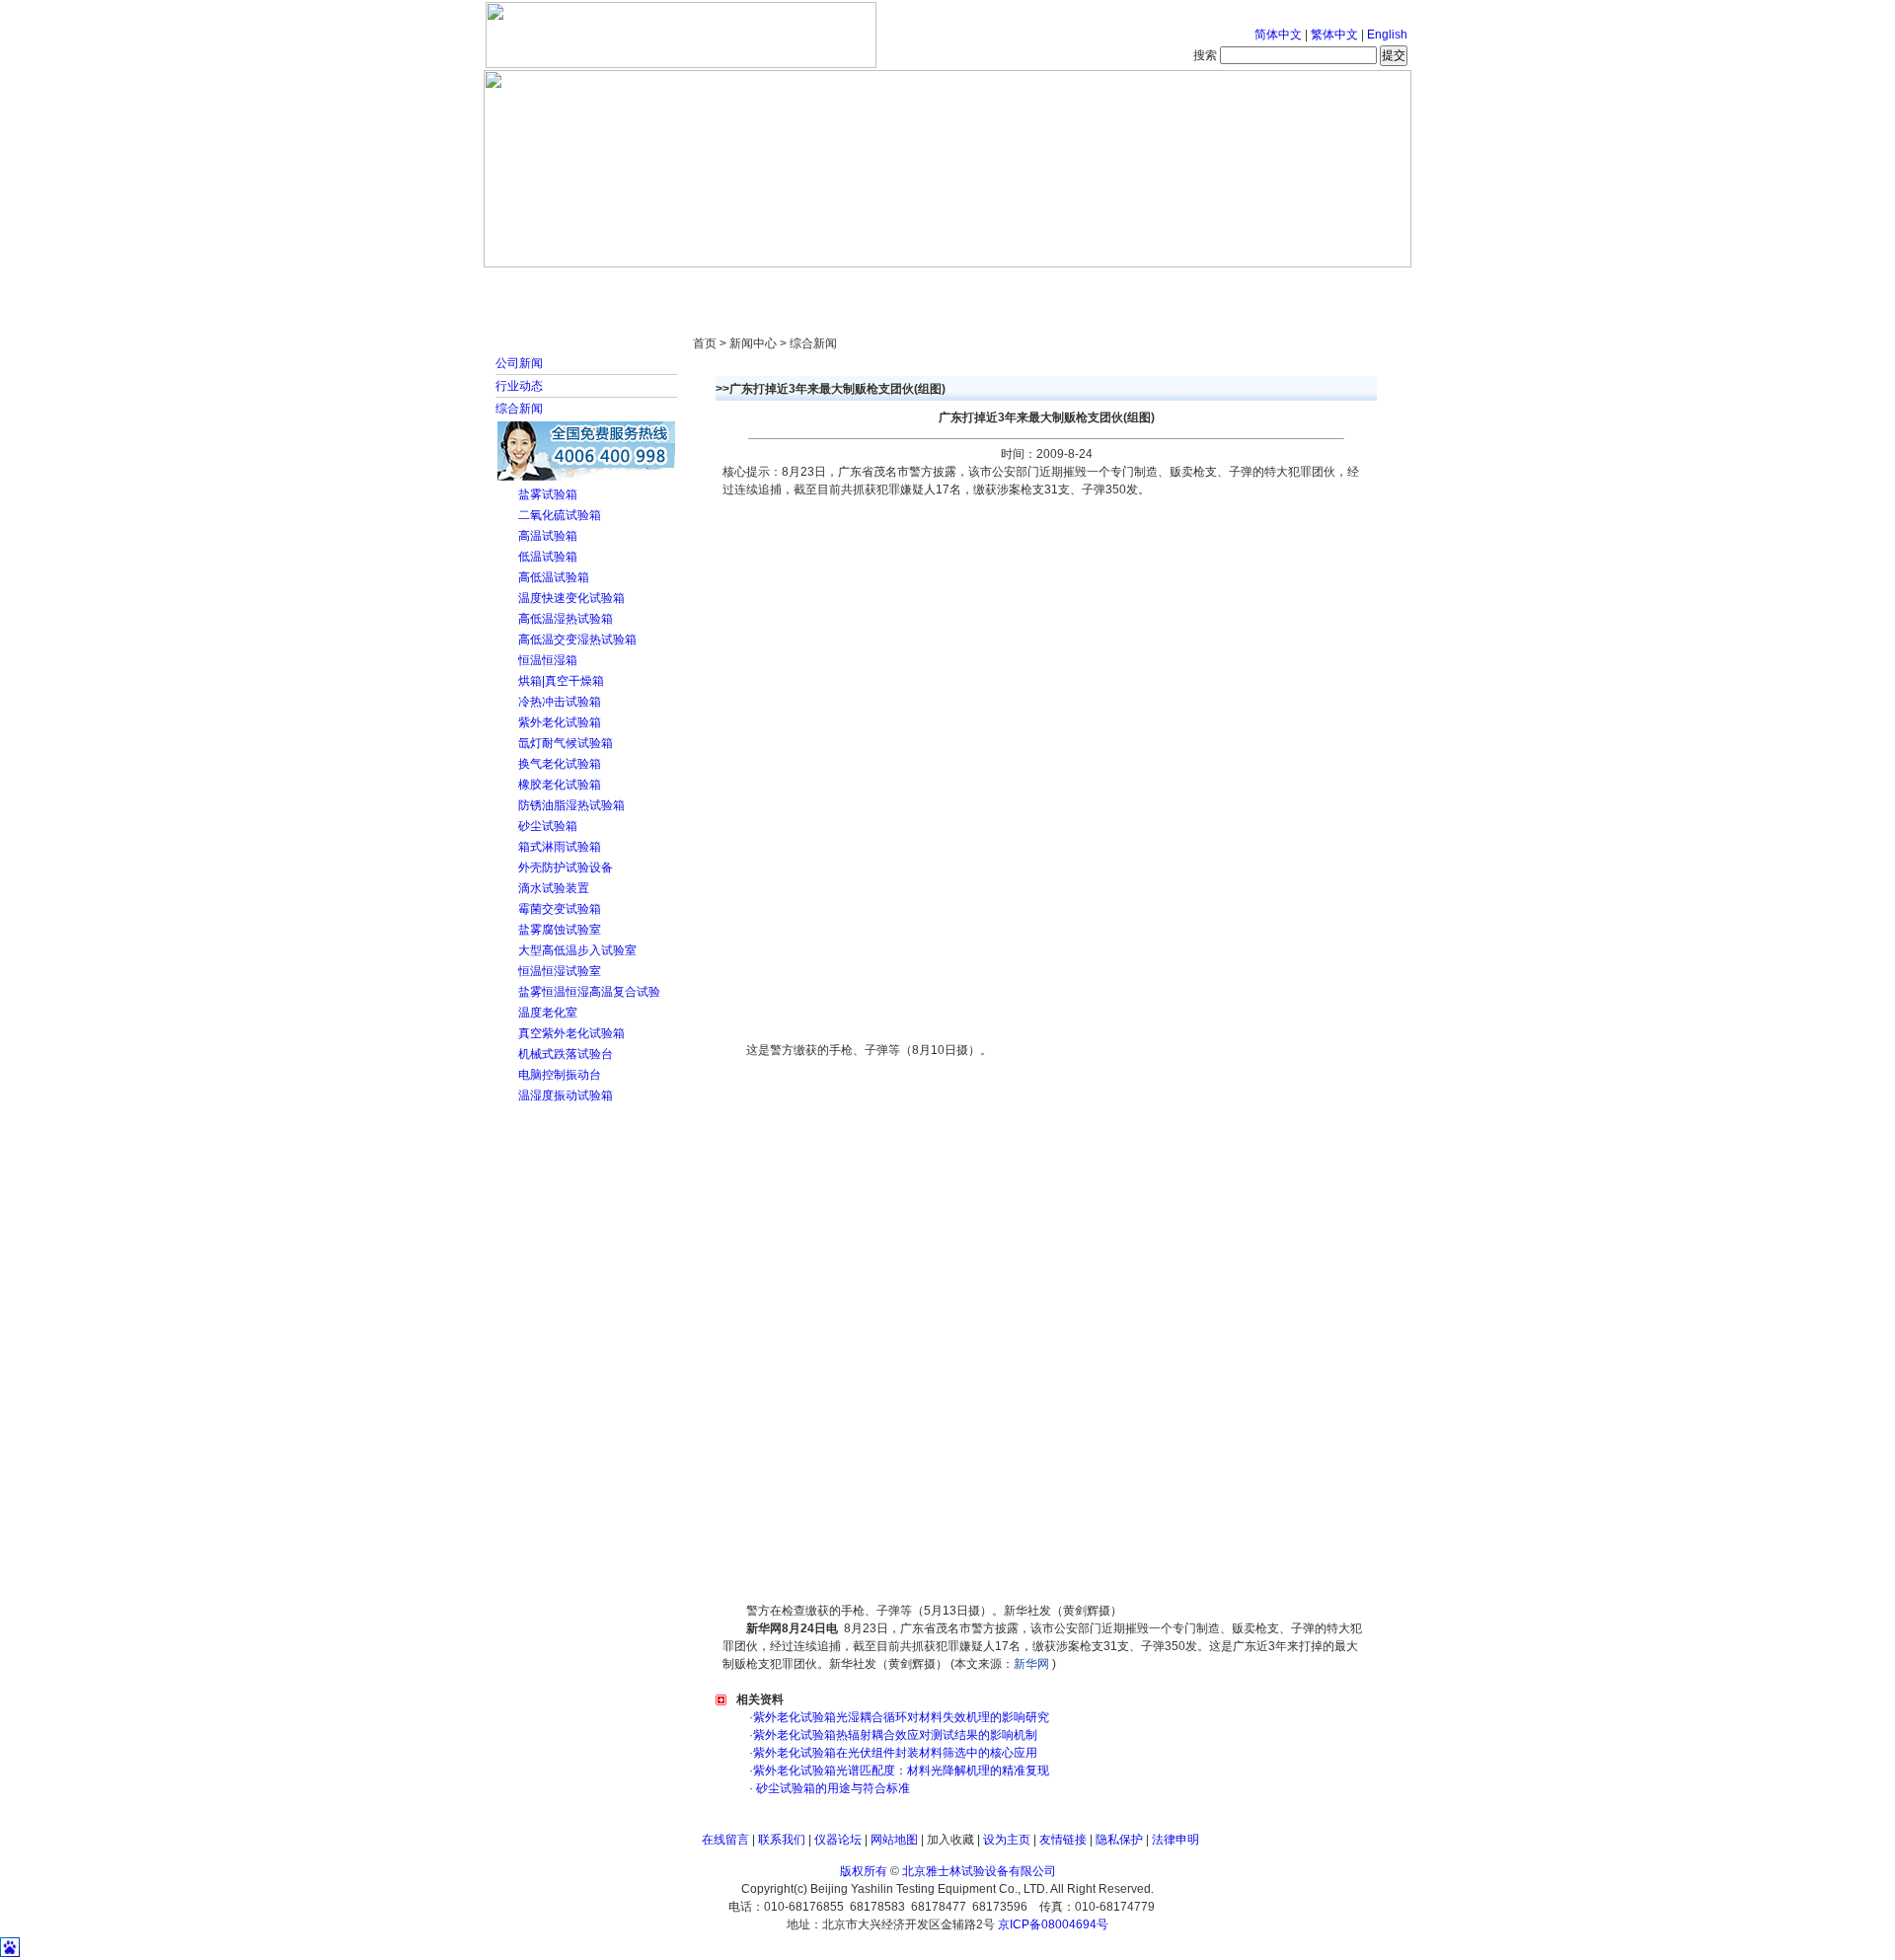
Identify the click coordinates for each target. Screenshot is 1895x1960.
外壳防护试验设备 (566, 867)
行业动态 (519, 386)
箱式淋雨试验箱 (560, 847)
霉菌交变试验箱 (560, 909)
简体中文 (1278, 35)
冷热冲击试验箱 (560, 702)
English (1387, 35)
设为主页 (1007, 1840)
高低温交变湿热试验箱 (577, 640)
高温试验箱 (548, 536)
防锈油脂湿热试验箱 (571, 805)
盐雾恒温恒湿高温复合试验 (589, 992)
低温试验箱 (548, 557)
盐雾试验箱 (548, 494)
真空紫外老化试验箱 (571, 1033)
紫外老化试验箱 (560, 722)
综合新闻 (519, 409)
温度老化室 (548, 1013)
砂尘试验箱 (548, 826)
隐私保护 (1119, 1840)
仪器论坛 (838, 1840)
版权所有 (864, 1871)
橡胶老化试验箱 (560, 785)
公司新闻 (519, 363)
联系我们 (782, 1840)
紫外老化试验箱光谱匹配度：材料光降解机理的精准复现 (901, 1771)
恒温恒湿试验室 (560, 971)
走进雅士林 (656, 286)
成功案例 (982, 286)
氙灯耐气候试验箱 (566, 743)
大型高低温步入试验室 (577, 950)
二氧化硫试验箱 (560, 515)
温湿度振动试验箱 (566, 1095)
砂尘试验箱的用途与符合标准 (832, 1788)
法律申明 (1175, 1840)
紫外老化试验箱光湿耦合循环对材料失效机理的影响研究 (901, 1717)
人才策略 (1091, 286)
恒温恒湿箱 (548, 660)
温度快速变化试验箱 (571, 598)
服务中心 (1199, 286)
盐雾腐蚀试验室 (560, 930)
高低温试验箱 (554, 577)
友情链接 (1063, 1840)
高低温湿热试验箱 (566, 619)
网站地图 (894, 1840)
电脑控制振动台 (560, 1075)
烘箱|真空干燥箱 (561, 681)
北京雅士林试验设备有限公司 (979, 1871)
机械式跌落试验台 (566, 1054)
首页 (548, 286)
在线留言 (725, 1840)
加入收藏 (950, 1840)
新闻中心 (765, 286)
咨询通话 (1308, 286)
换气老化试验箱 (560, 764)
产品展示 (873, 286)
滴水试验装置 (554, 888)
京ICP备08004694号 (1053, 1924)
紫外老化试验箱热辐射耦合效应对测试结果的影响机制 (895, 1735)
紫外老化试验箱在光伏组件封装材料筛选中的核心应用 (895, 1753)
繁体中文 (1334, 35)
